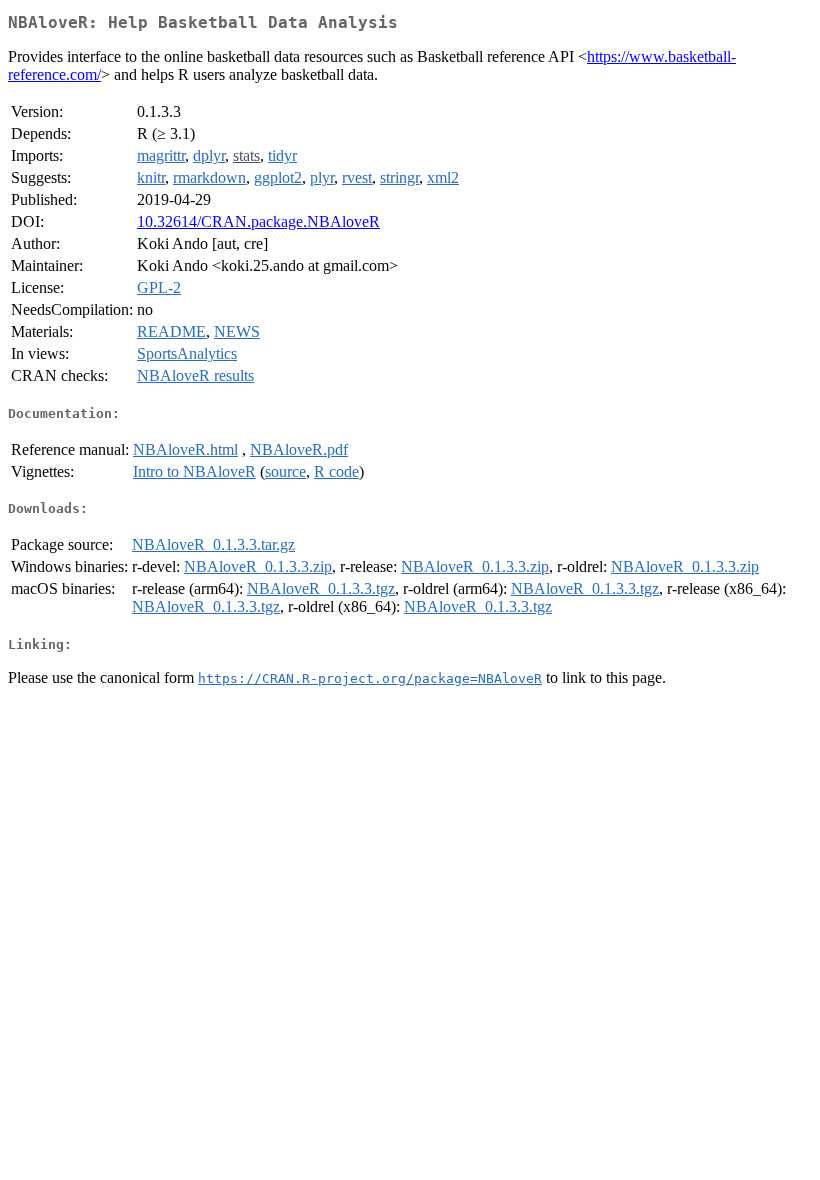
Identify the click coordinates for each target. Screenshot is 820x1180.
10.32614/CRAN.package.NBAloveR (258, 221)
